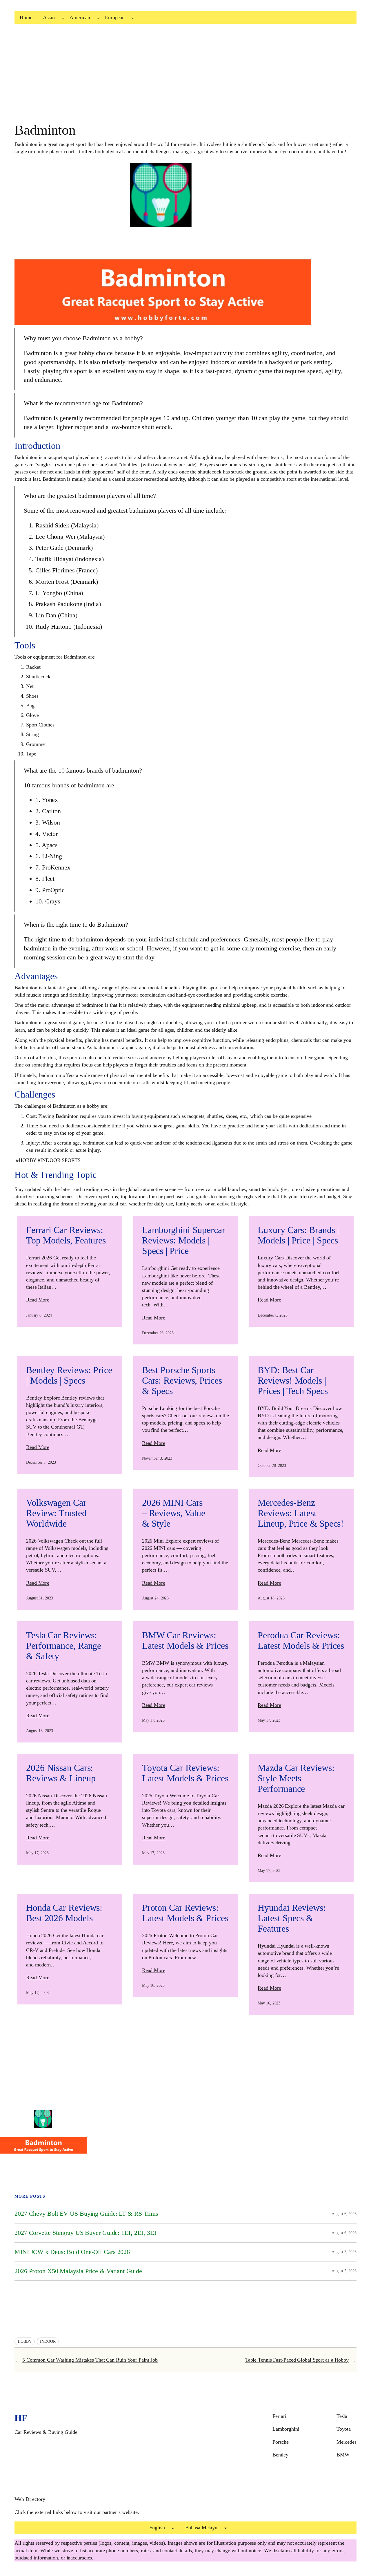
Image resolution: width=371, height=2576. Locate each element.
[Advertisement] (174, 76)
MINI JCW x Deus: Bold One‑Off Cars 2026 (72, 2252)
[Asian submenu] (63, 18)
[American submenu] (98, 18)
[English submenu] (173, 2528)
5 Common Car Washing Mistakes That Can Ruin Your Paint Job (90, 2360)
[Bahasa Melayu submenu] (226, 2528)
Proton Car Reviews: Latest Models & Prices (185, 1913)
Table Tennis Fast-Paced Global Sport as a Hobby (297, 2360)
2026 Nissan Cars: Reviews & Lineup (61, 1773)
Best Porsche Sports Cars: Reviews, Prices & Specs (182, 1380)
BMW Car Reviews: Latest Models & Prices (185, 1640)
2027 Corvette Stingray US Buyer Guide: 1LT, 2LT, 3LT (86, 2233)
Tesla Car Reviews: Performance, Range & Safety (64, 1646)
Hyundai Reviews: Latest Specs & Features (292, 1918)
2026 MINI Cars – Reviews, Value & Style (174, 1513)
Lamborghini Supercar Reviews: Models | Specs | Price (184, 1240)
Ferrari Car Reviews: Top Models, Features (66, 1235)
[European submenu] (133, 18)
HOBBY (25, 2341)
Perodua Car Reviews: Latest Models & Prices (301, 1640)
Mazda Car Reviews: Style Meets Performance (296, 1778)
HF (21, 2418)
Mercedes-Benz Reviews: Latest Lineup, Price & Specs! (301, 1513)
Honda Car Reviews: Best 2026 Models (64, 1913)
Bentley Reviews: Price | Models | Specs (69, 1375)
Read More (38, 1300)
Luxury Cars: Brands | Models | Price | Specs (298, 1235)
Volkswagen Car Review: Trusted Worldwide (56, 1513)
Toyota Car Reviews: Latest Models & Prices (185, 1773)
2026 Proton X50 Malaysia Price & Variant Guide (78, 2271)
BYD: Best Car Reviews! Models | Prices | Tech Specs (293, 1380)
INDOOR (48, 2341)
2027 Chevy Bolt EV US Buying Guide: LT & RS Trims (86, 2214)
